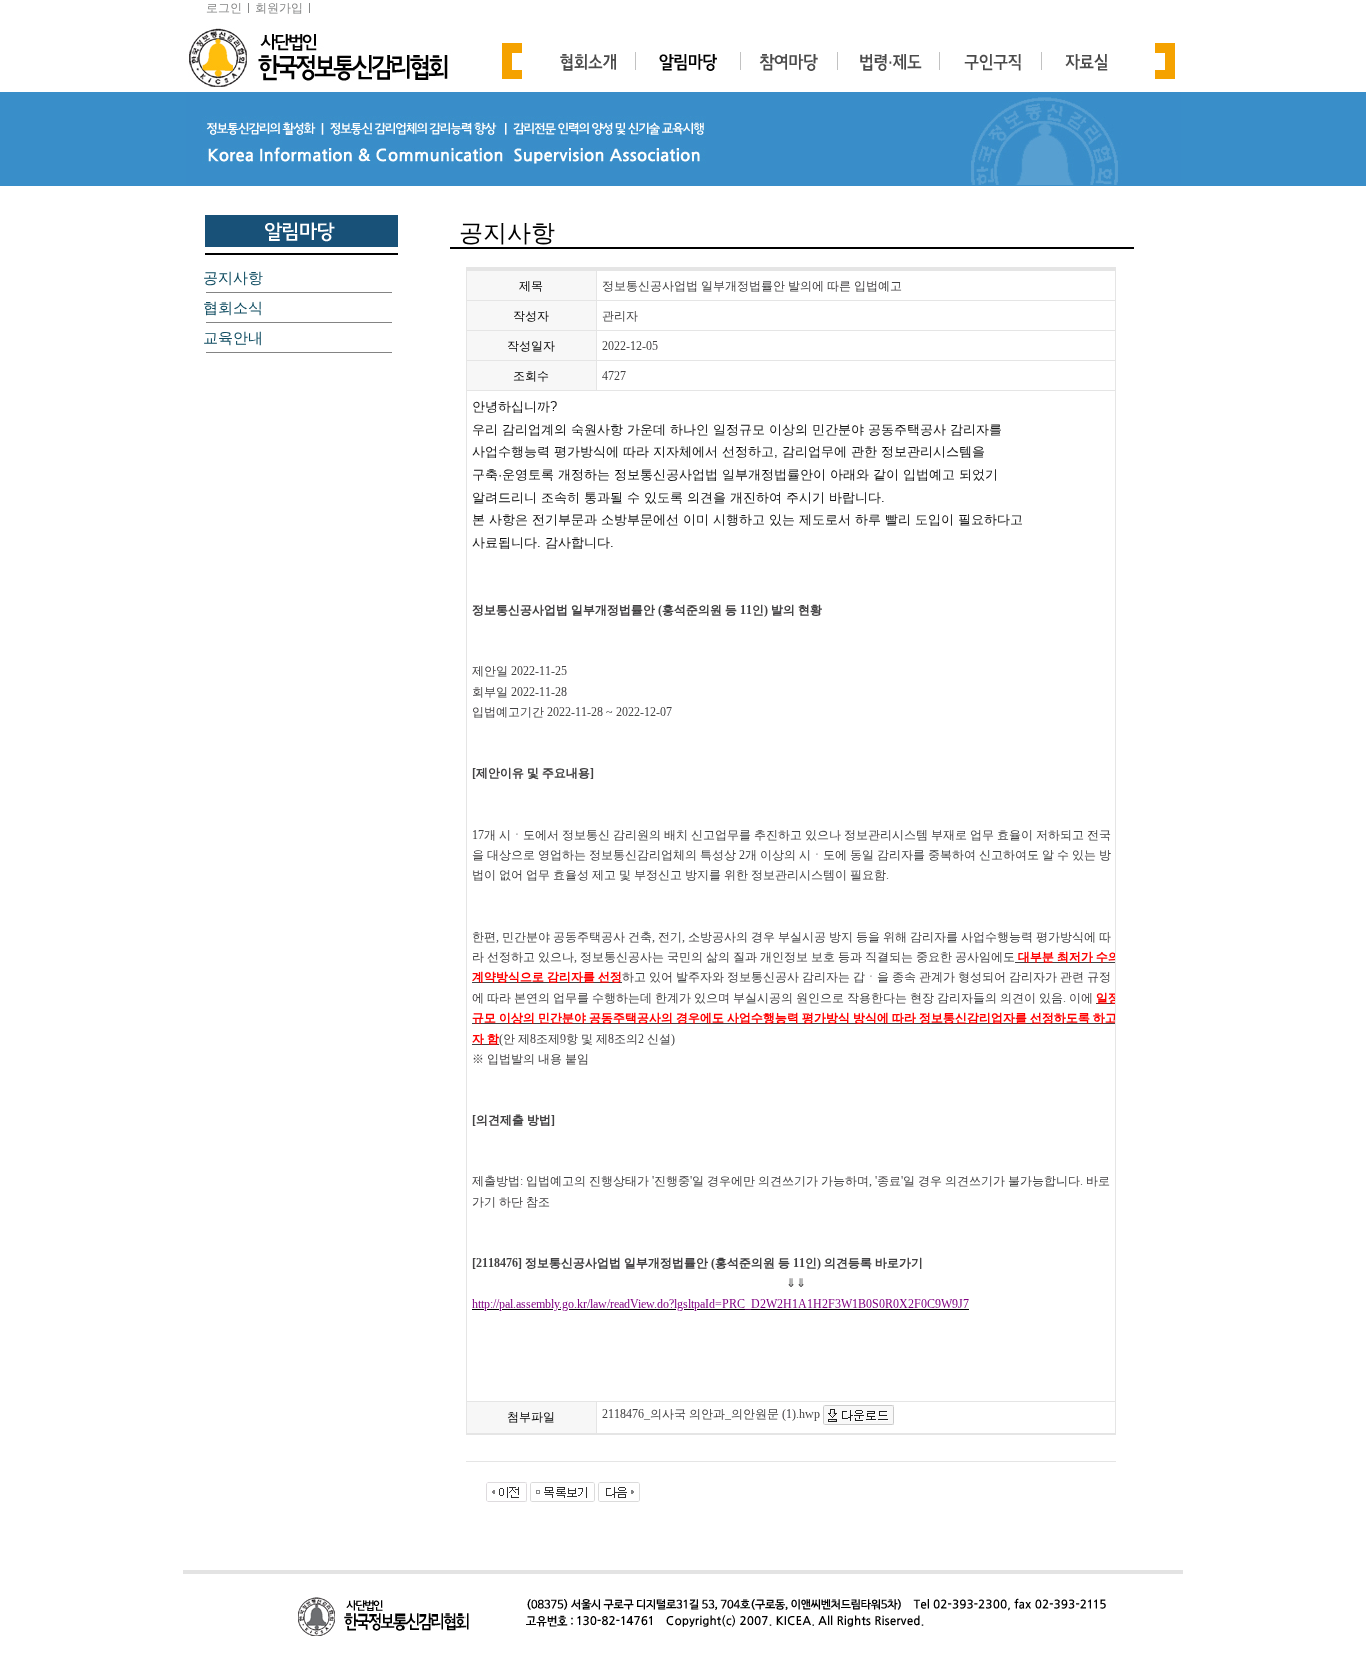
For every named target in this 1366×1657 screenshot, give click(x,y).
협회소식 (233, 308)
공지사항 (233, 278)
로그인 (224, 8)
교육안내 (233, 338)
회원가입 (279, 8)
